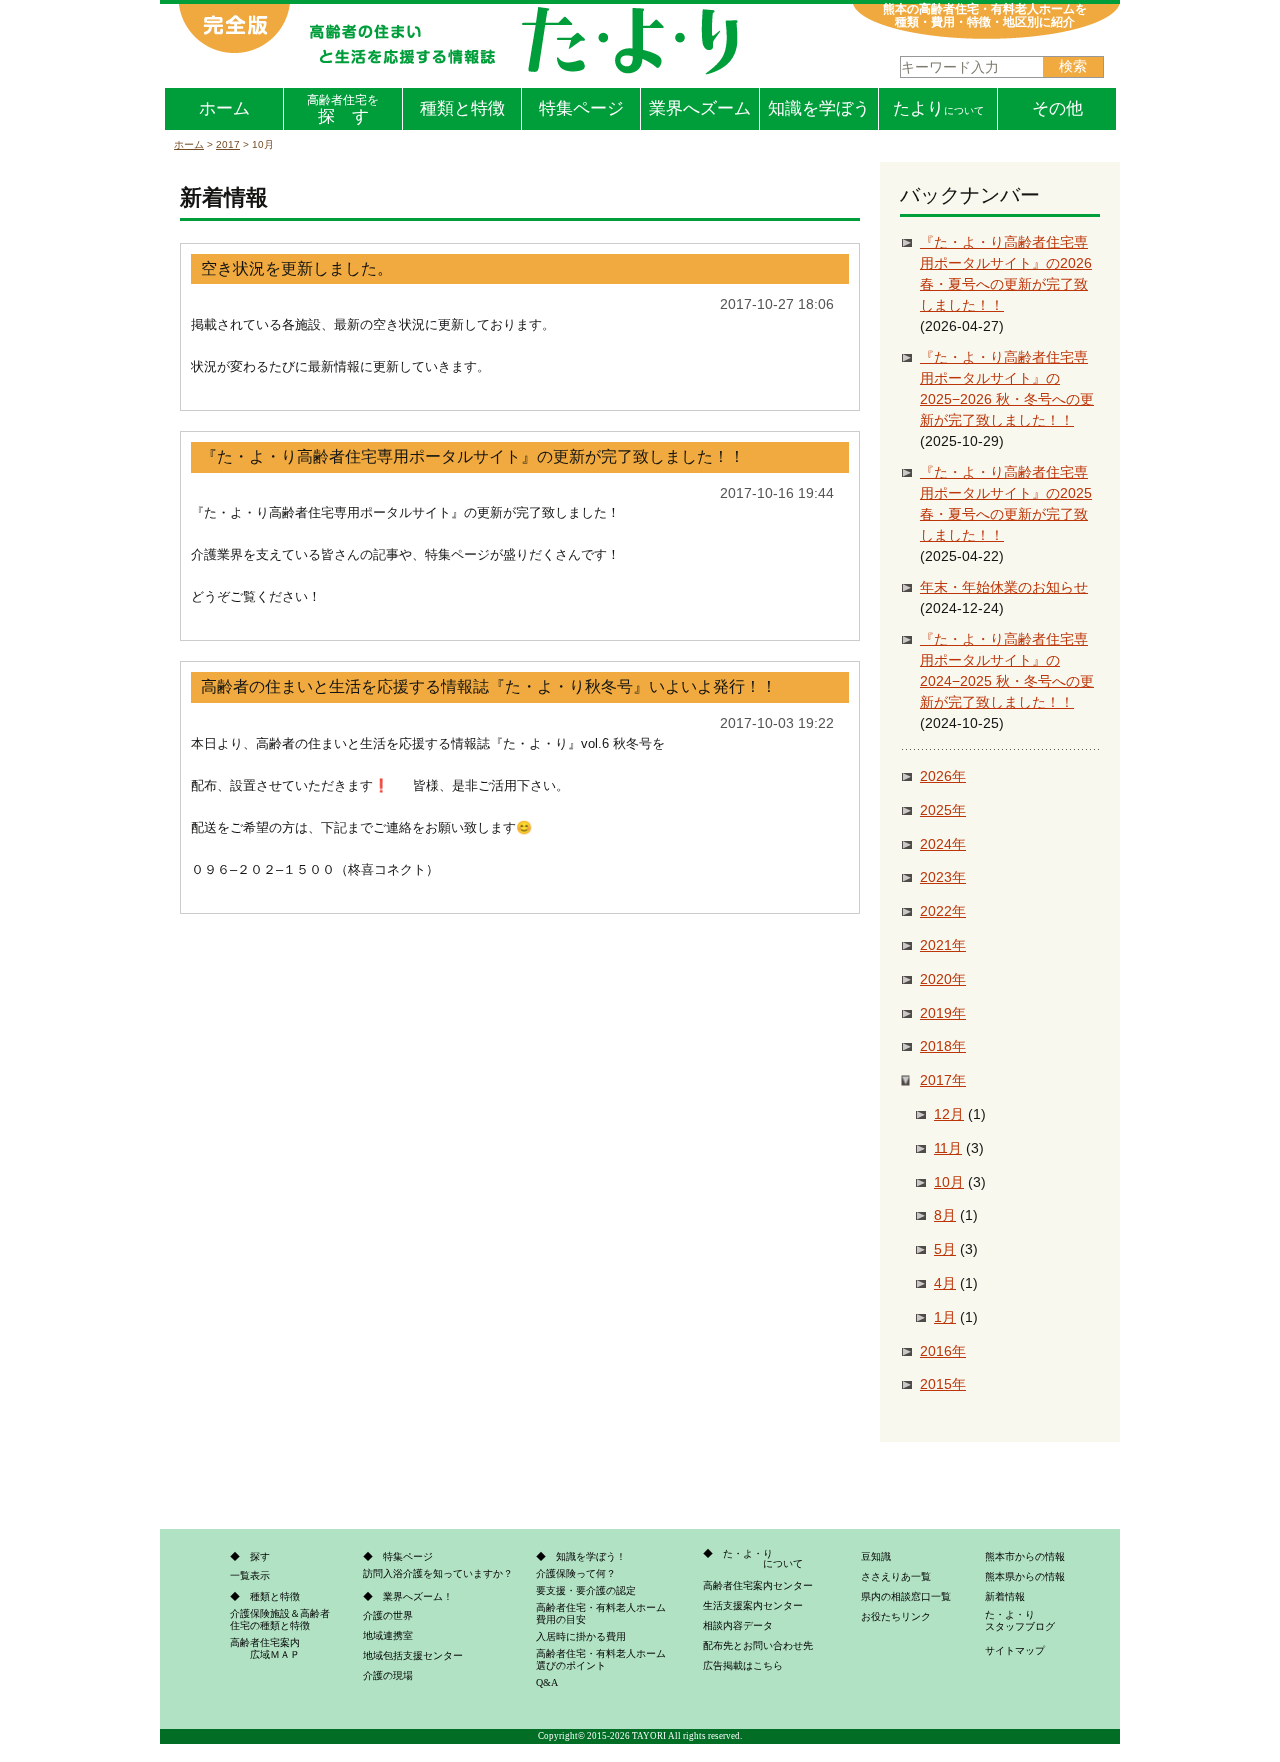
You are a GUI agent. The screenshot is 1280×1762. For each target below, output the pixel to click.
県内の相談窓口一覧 (906, 1596)
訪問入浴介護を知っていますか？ (438, 1573)
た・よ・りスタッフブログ (1020, 1620)
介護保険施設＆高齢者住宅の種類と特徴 (280, 1619)
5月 (945, 1249)
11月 (948, 1148)
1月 (945, 1317)
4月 (945, 1283)
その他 (1057, 108)
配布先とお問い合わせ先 (758, 1645)
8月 (945, 1215)
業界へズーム (700, 108)
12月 (949, 1114)
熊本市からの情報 (1025, 1556)
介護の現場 (388, 1675)
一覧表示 (250, 1575)
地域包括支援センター (413, 1655)
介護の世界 (388, 1615)
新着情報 (1005, 1596)
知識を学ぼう (819, 108)
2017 (228, 144)
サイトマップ (1015, 1650)
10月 (949, 1182)
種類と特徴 (462, 108)
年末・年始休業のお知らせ (1004, 587)
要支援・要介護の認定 (586, 1590)
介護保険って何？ (576, 1573)
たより (938, 108)
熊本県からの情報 (1025, 1576)
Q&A (547, 1682)
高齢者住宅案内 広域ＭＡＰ (265, 1648)
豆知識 (876, 1556)
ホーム (224, 108)
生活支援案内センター (753, 1605)
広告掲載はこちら (743, 1665)
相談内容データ (738, 1625)
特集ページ (581, 108)
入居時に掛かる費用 (581, 1636)
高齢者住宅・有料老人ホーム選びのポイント (601, 1659)
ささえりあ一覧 (896, 1576)
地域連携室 (388, 1635)
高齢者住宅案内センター (758, 1585)
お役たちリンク (896, 1616)
